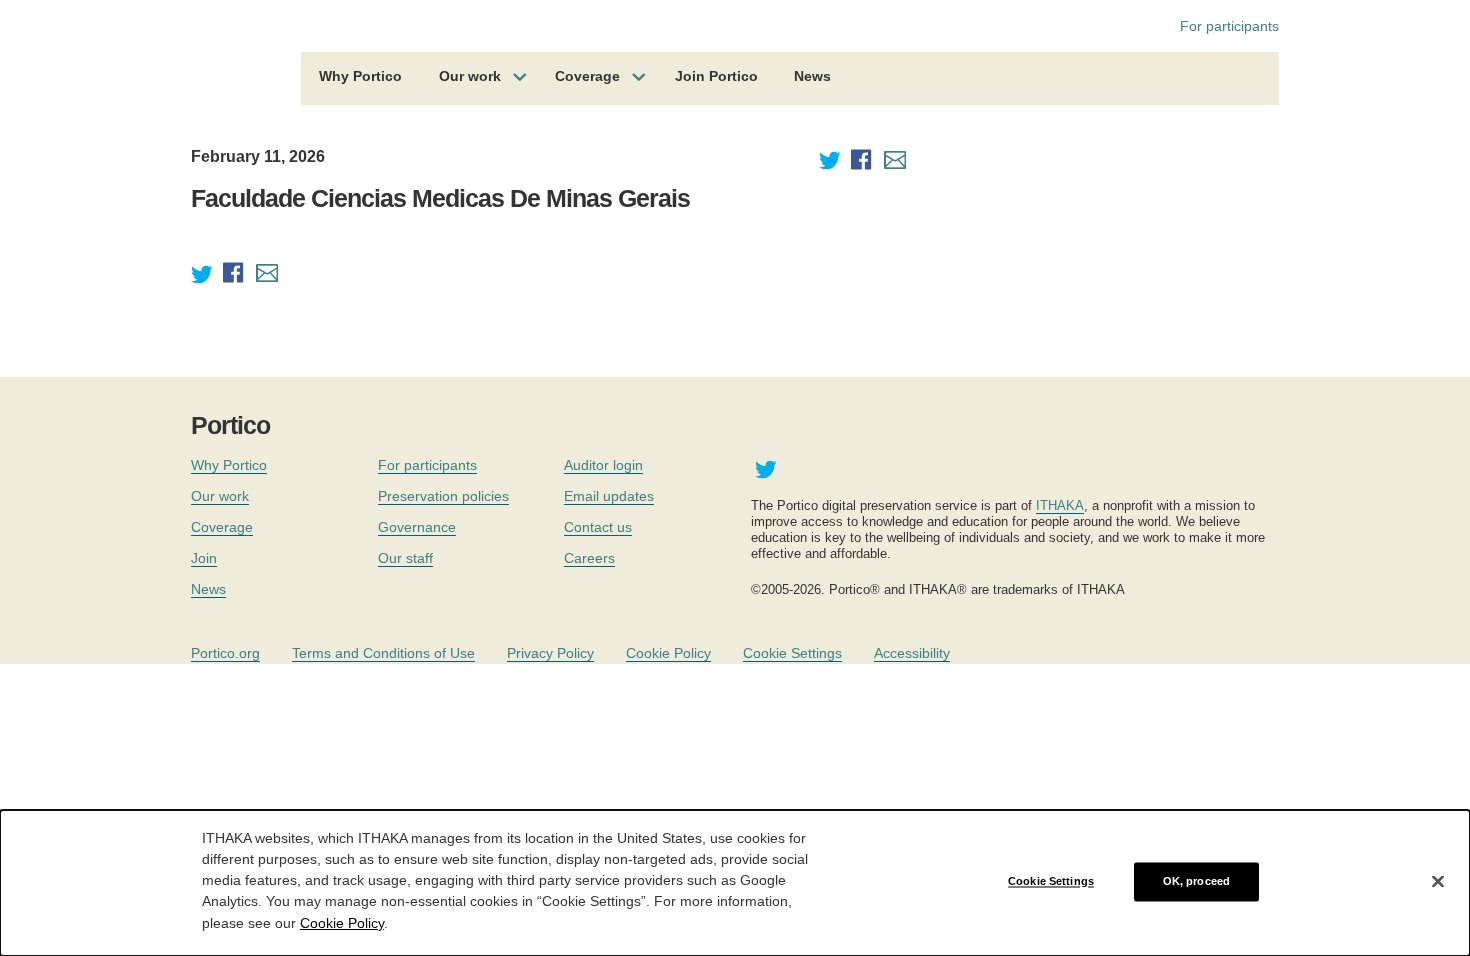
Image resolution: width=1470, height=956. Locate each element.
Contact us (598, 527)
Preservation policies (443, 496)
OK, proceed (1196, 881)
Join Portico (716, 76)
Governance (417, 527)
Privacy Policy (550, 653)
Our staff (405, 558)
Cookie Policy (668, 653)
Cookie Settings (792, 653)
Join (204, 558)
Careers (589, 558)
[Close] (1438, 882)
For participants (1229, 26)
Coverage (587, 76)
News (812, 76)
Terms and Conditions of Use (383, 653)
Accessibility (912, 653)
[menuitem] (360, 79)
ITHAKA (1060, 505)
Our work (470, 76)
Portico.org (225, 653)
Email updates (609, 496)
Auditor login (603, 465)
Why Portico (360, 76)
